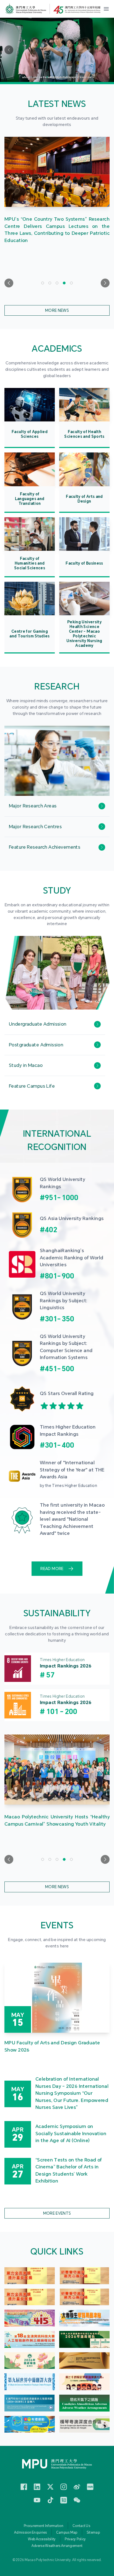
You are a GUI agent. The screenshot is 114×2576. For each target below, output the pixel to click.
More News (57, 310)
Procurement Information (44, 2526)
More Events (57, 2213)
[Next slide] (105, 283)
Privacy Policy (75, 2539)
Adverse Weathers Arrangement (57, 2546)
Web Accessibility (42, 2539)
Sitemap (93, 2533)
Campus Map (67, 2533)
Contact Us (81, 2526)
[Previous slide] (9, 283)
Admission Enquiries (31, 2533)
